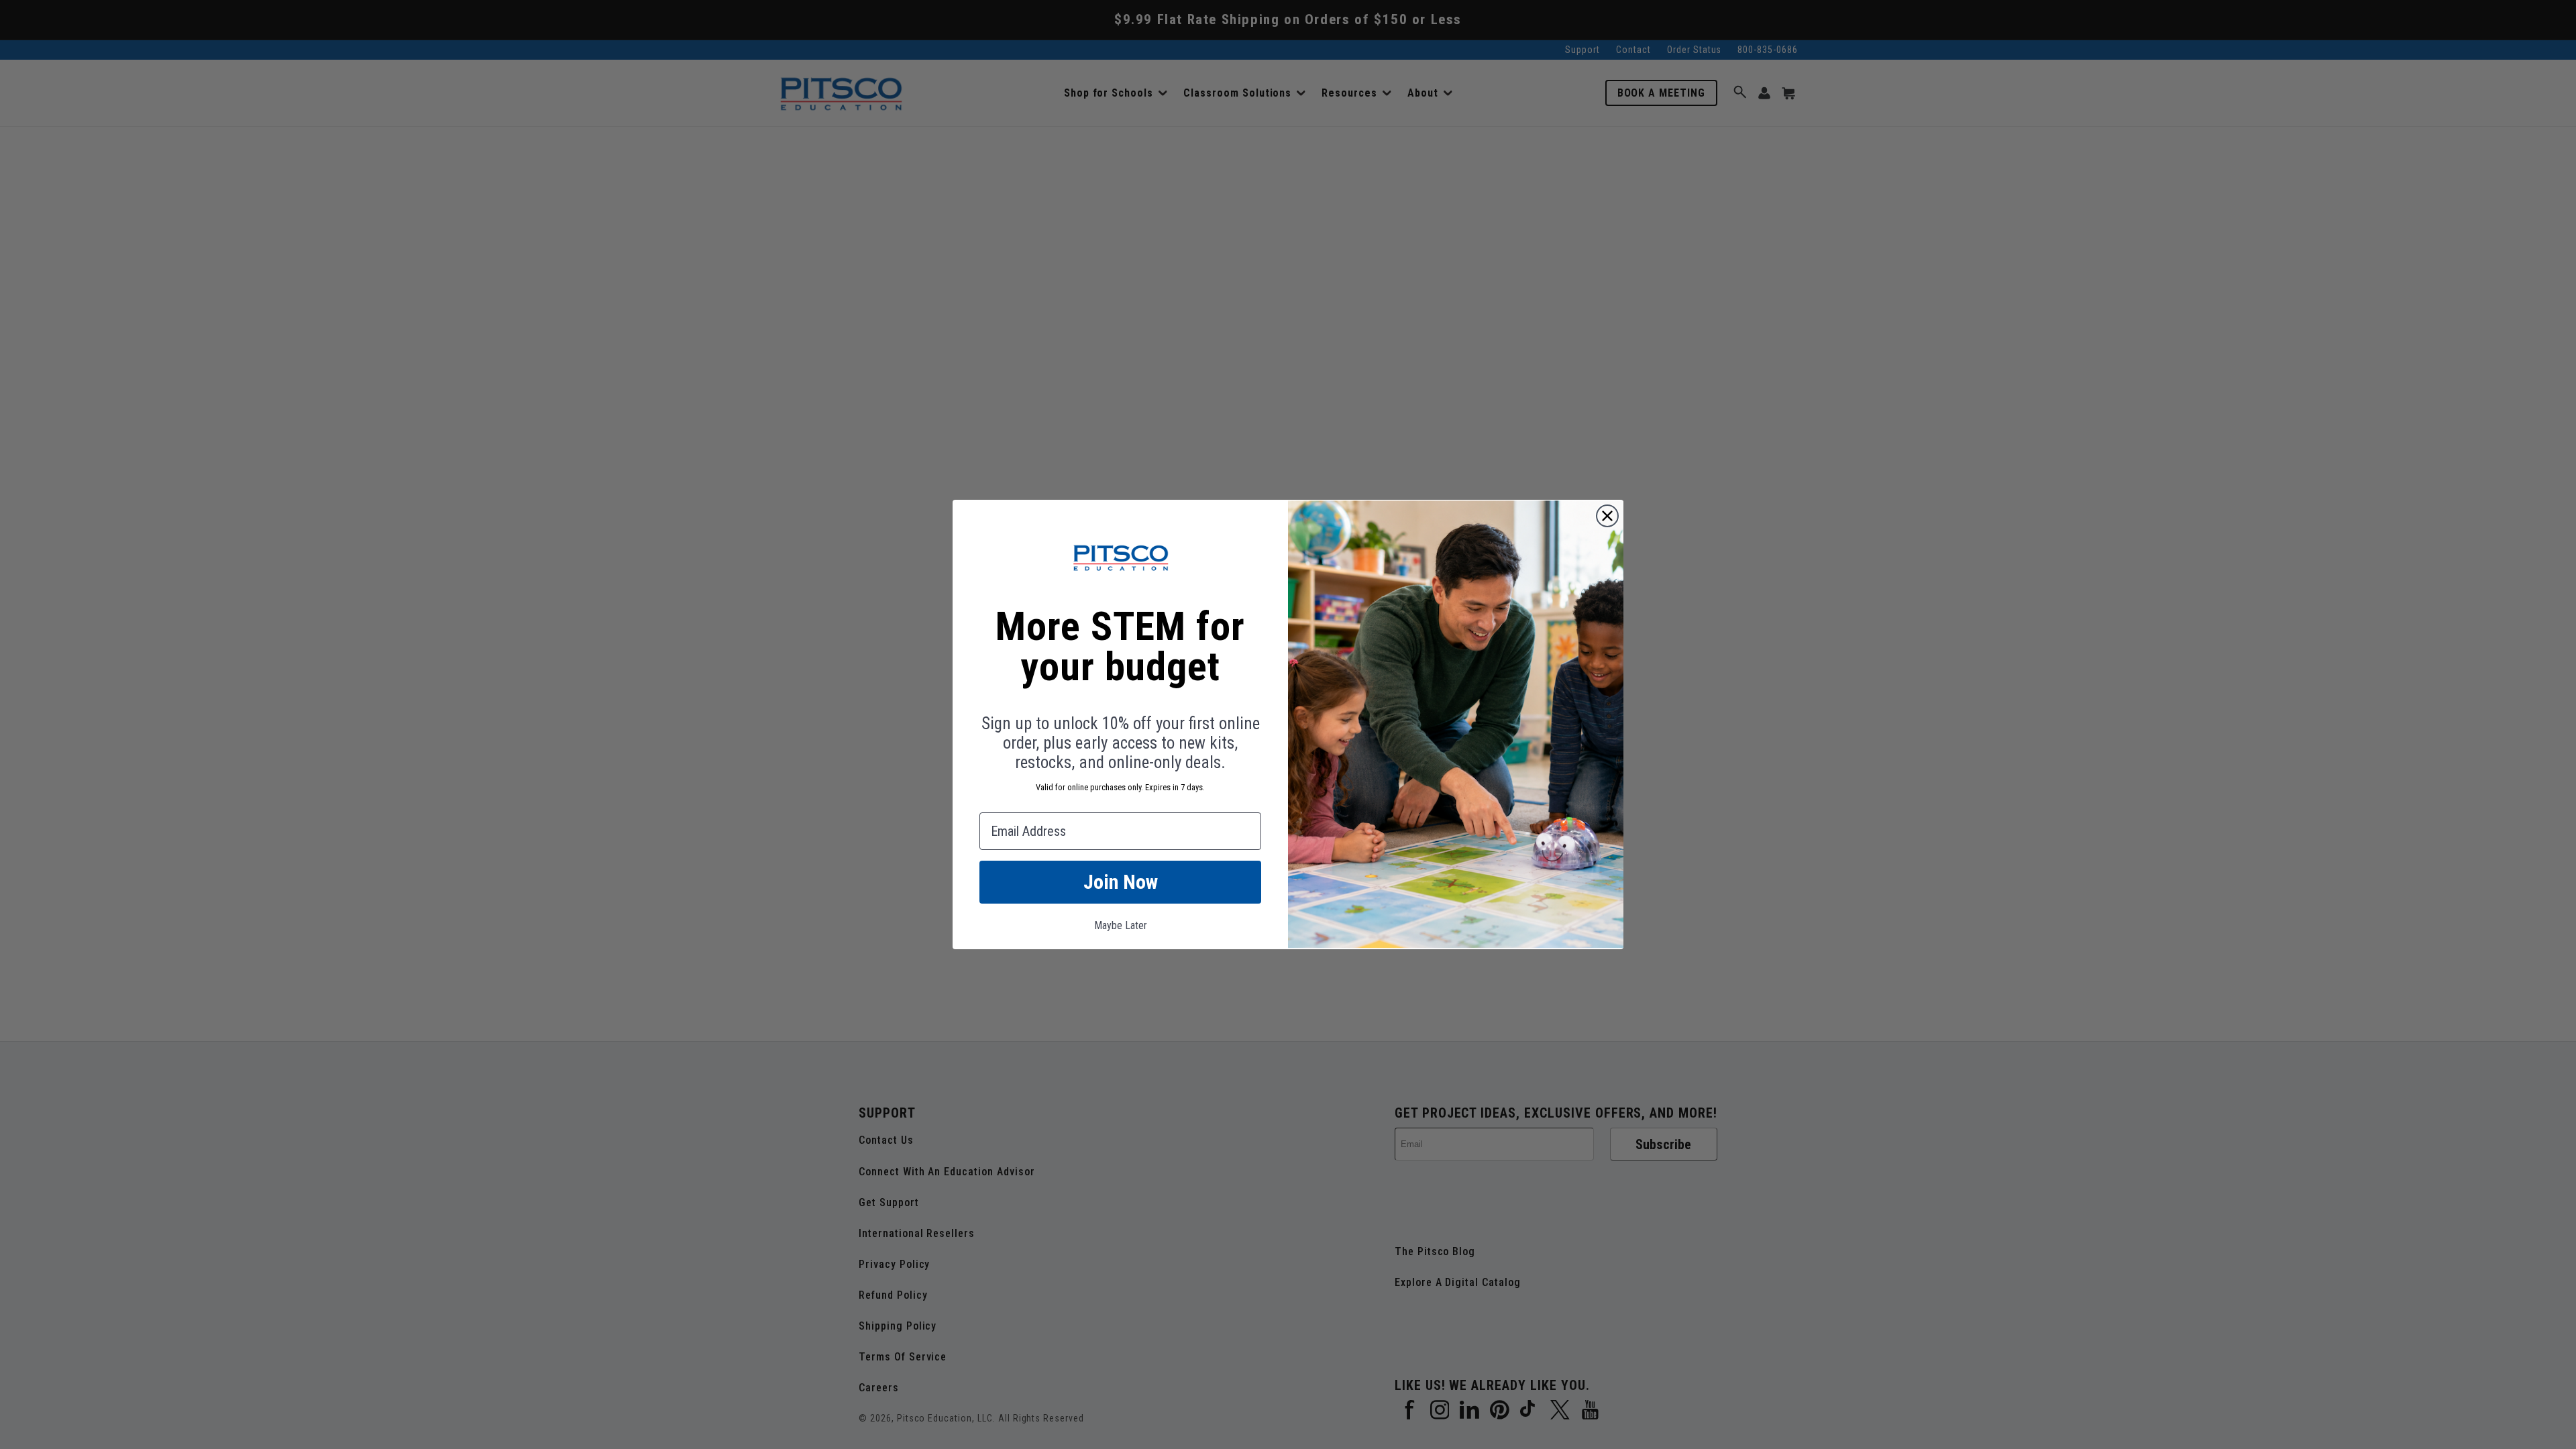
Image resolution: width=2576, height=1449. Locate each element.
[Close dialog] (1607, 516)
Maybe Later (1121, 925)
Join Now (1121, 882)
